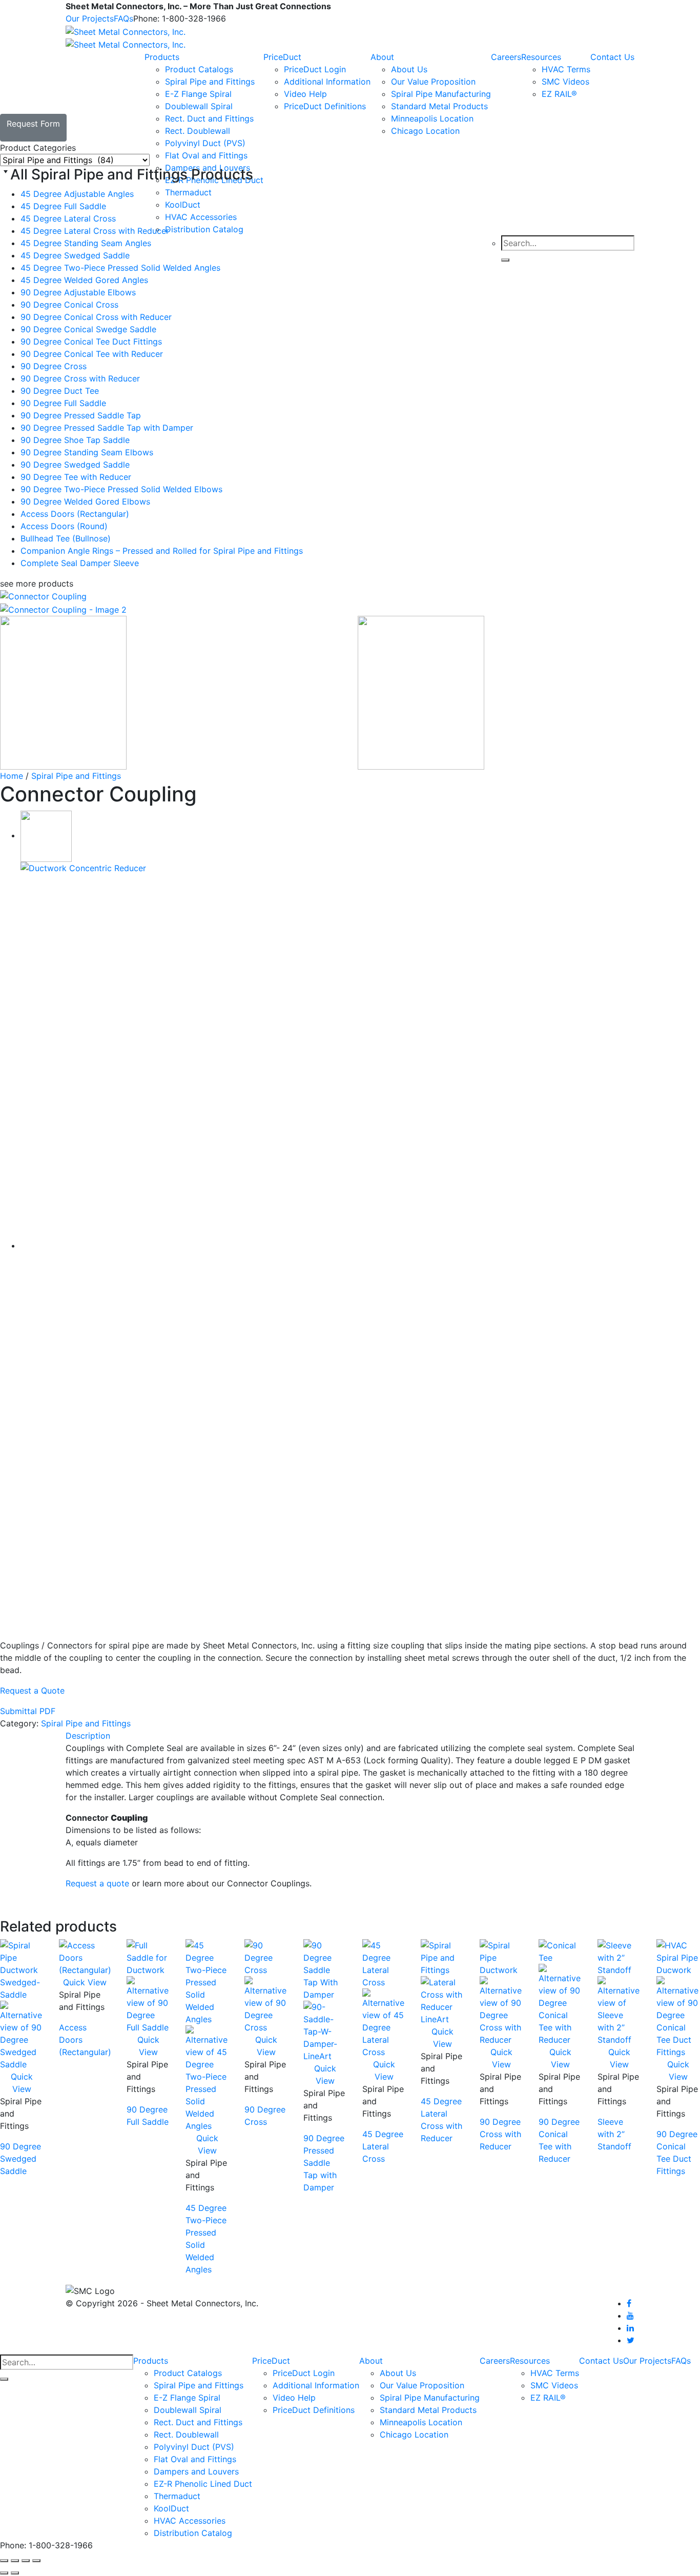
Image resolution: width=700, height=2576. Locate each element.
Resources (541, 57)
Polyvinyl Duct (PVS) (194, 2447)
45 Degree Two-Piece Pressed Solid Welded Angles (120, 268)
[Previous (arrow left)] (4, 2573)
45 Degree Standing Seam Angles (86, 243)
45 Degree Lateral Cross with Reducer (95, 231)
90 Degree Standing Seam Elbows (87, 452)
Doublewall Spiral (199, 106)
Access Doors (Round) (64, 526)
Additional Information (327, 82)
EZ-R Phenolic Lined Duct (203, 2484)
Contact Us (612, 57)
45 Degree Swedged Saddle (75, 255)
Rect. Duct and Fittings (209, 118)
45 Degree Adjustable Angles (77, 194)
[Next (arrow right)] (15, 2573)
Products (162, 57)
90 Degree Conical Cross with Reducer (96, 317)
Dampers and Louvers (196, 2471)
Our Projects (90, 18)
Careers (506, 57)
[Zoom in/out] (4, 2561)
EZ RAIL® (559, 94)
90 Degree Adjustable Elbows (78, 292)
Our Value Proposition (433, 82)
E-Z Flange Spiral (198, 94)
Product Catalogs (199, 69)
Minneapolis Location (432, 118)
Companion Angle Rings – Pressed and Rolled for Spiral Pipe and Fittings (162, 551)
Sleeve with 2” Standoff (614, 2134)
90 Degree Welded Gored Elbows (85, 501)
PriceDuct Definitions (325, 106)
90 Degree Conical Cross (69, 305)
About (382, 57)
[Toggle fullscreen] (15, 2561)
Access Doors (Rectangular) (75, 514)
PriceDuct (282, 57)
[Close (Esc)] (36, 2561)
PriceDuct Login (315, 69)
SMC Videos (565, 82)
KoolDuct (171, 2508)
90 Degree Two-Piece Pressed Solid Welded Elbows (121, 489)
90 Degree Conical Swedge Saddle (88, 329)
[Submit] (4, 2379)
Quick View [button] (85, 1982)
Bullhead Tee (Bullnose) (66, 538)
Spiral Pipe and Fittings (210, 82)
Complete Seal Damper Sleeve (80, 563)
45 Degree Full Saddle (63, 206)
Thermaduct (177, 2496)
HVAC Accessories (190, 2521)
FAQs (123, 18)
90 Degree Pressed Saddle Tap (81, 415)
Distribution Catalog (193, 2533)
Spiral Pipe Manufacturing (441, 94)
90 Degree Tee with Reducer (76, 477)
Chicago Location (425, 131)
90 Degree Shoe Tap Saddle (75, 440)
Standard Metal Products (439, 106)
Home (12, 776)
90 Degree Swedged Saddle (75, 465)
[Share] (26, 2561)
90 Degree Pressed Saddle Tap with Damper (107, 428)
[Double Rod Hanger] (46, 835)
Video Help (305, 94)
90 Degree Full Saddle (63, 403)
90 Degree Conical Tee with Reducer (92, 354)
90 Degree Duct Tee (60, 391)
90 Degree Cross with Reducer (80, 378)
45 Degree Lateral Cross (68, 218)
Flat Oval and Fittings (195, 2459)
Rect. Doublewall (198, 131)
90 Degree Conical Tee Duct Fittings (91, 341)
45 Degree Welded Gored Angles (84, 280)
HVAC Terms (566, 69)
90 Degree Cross (54, 366)
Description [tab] (88, 1736)
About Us (409, 69)
